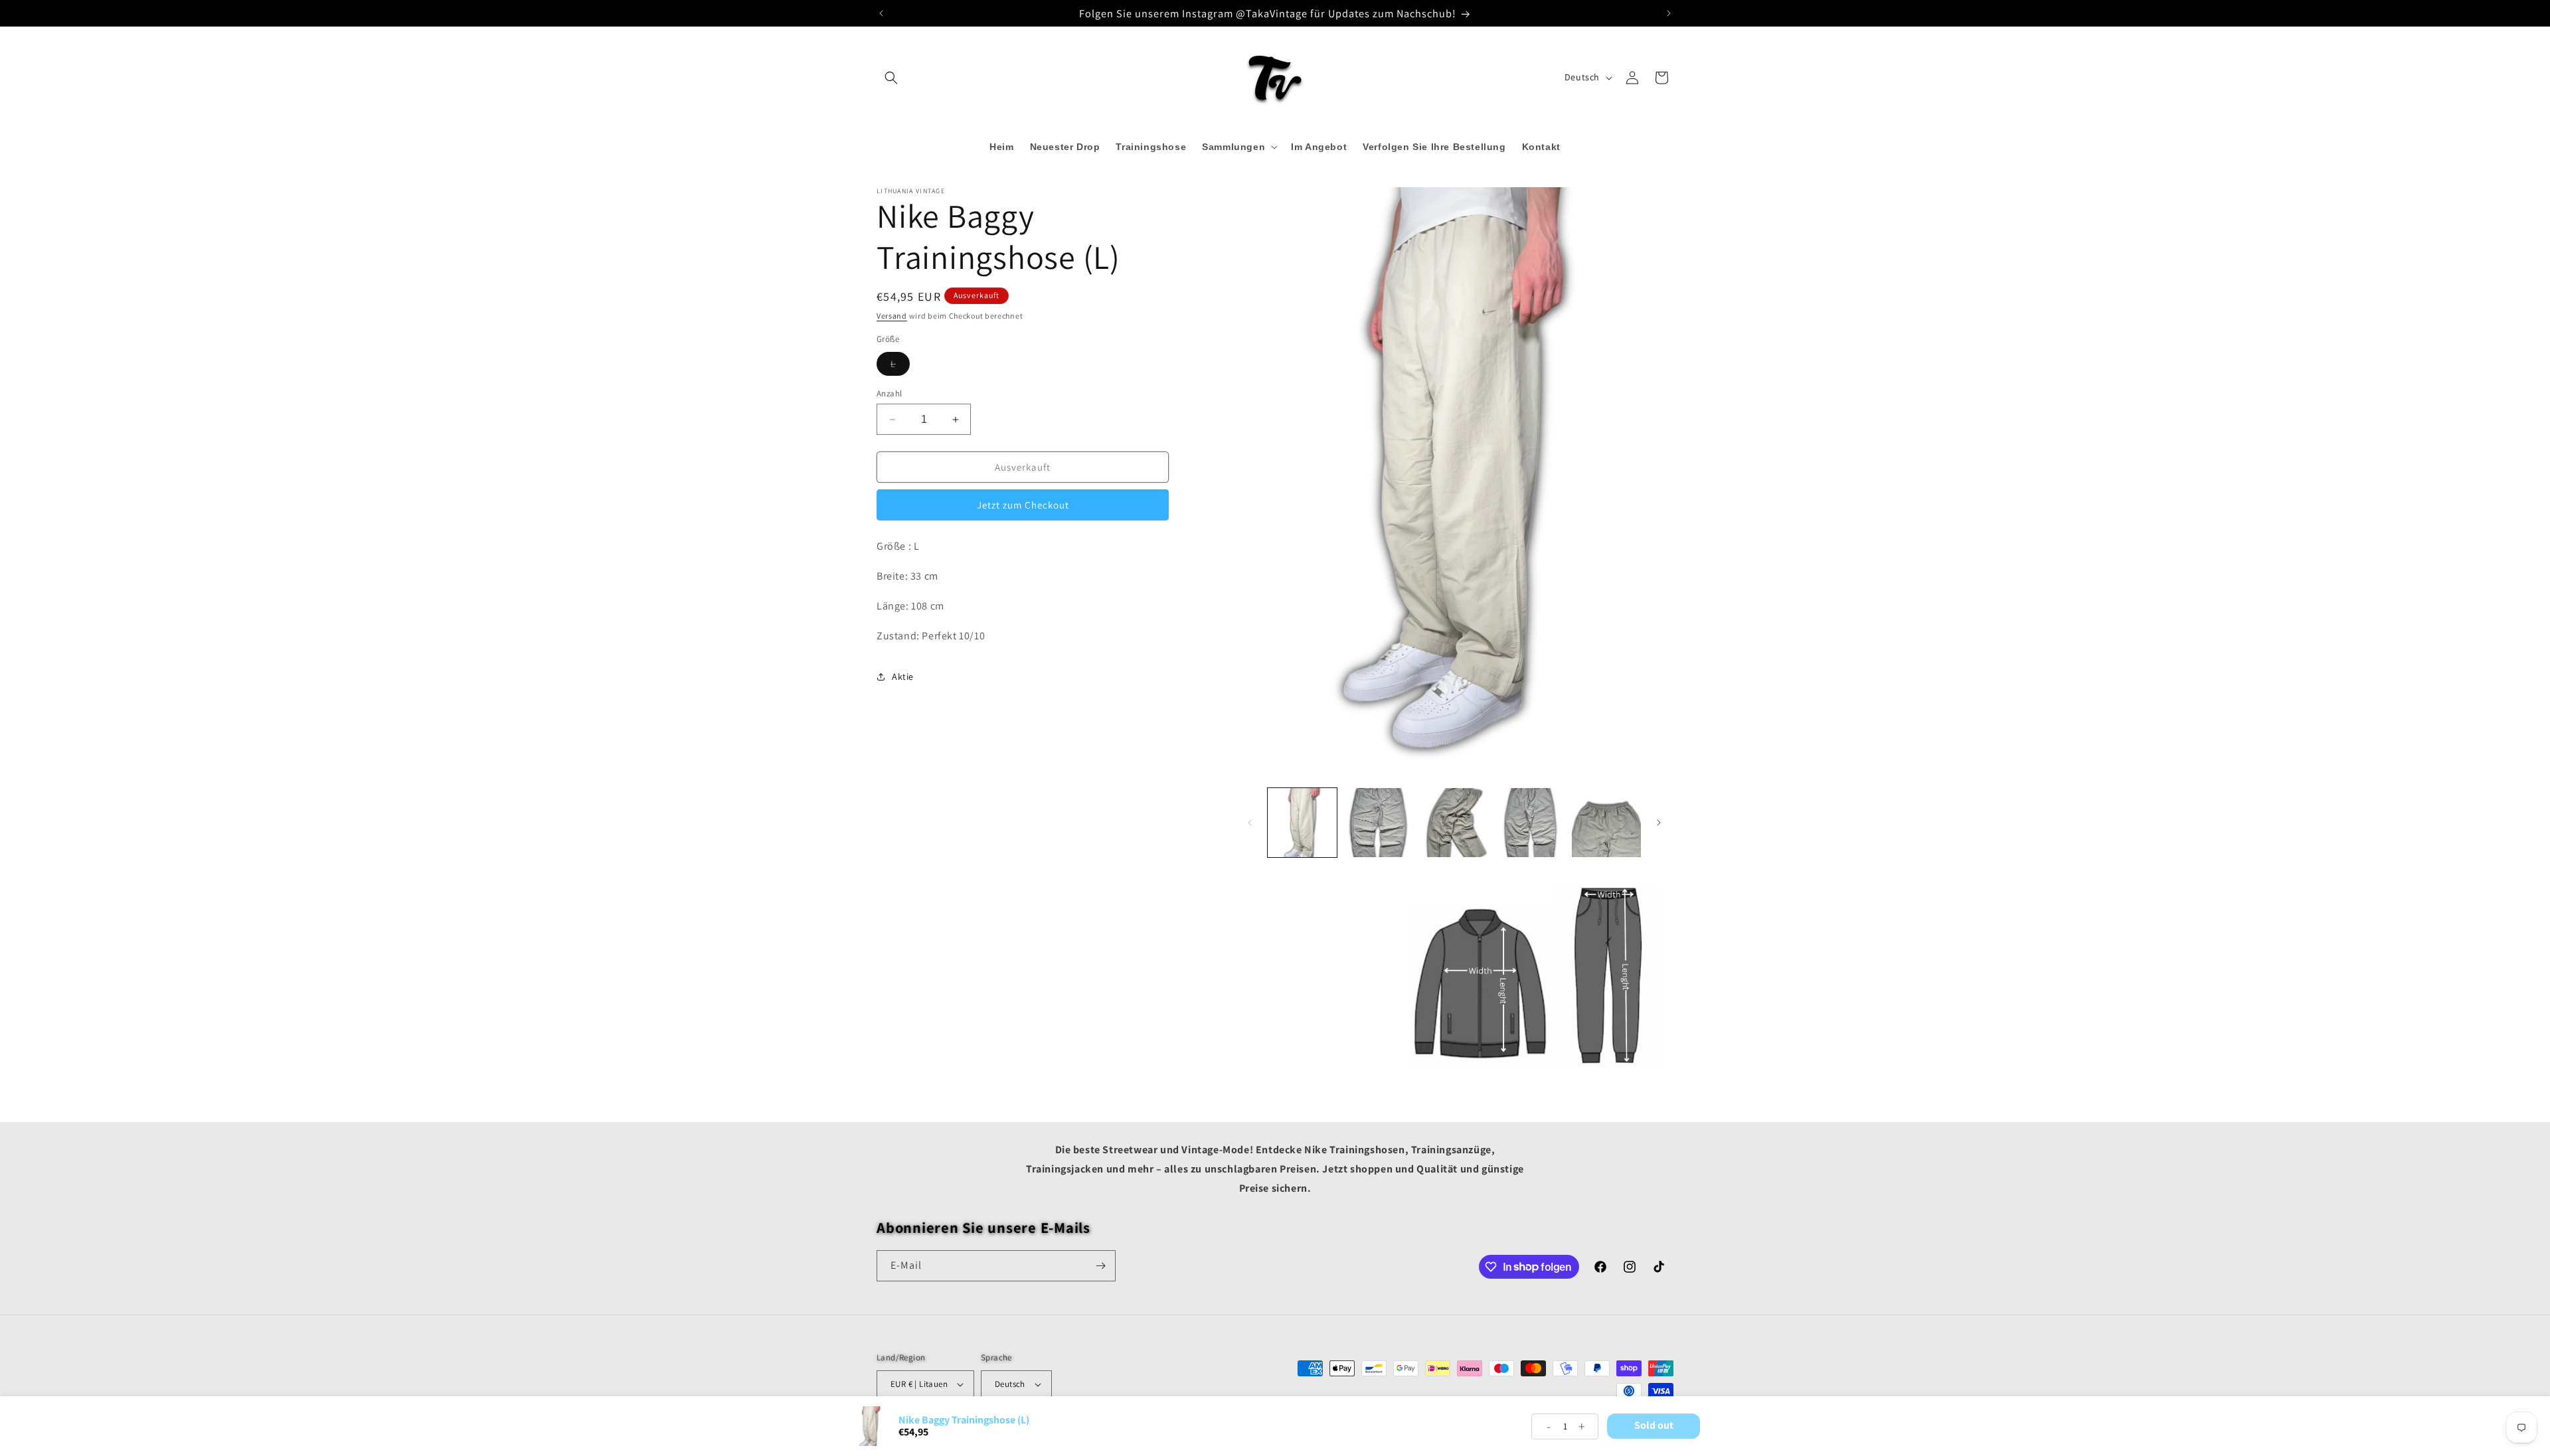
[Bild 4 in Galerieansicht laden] (1530, 823)
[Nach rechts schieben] (1659, 823)
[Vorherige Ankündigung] (881, 13)
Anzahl (889, 393)
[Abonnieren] (1100, 1266)
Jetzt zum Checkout (1023, 505)
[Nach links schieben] (1250, 823)
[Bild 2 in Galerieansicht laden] (1378, 823)
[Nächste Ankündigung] (1669, 13)
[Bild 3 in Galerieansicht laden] (1454, 823)
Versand (892, 316)
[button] (891, 78)
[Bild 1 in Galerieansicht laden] (1302, 823)
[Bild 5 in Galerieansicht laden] (1606, 823)
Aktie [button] (903, 677)
